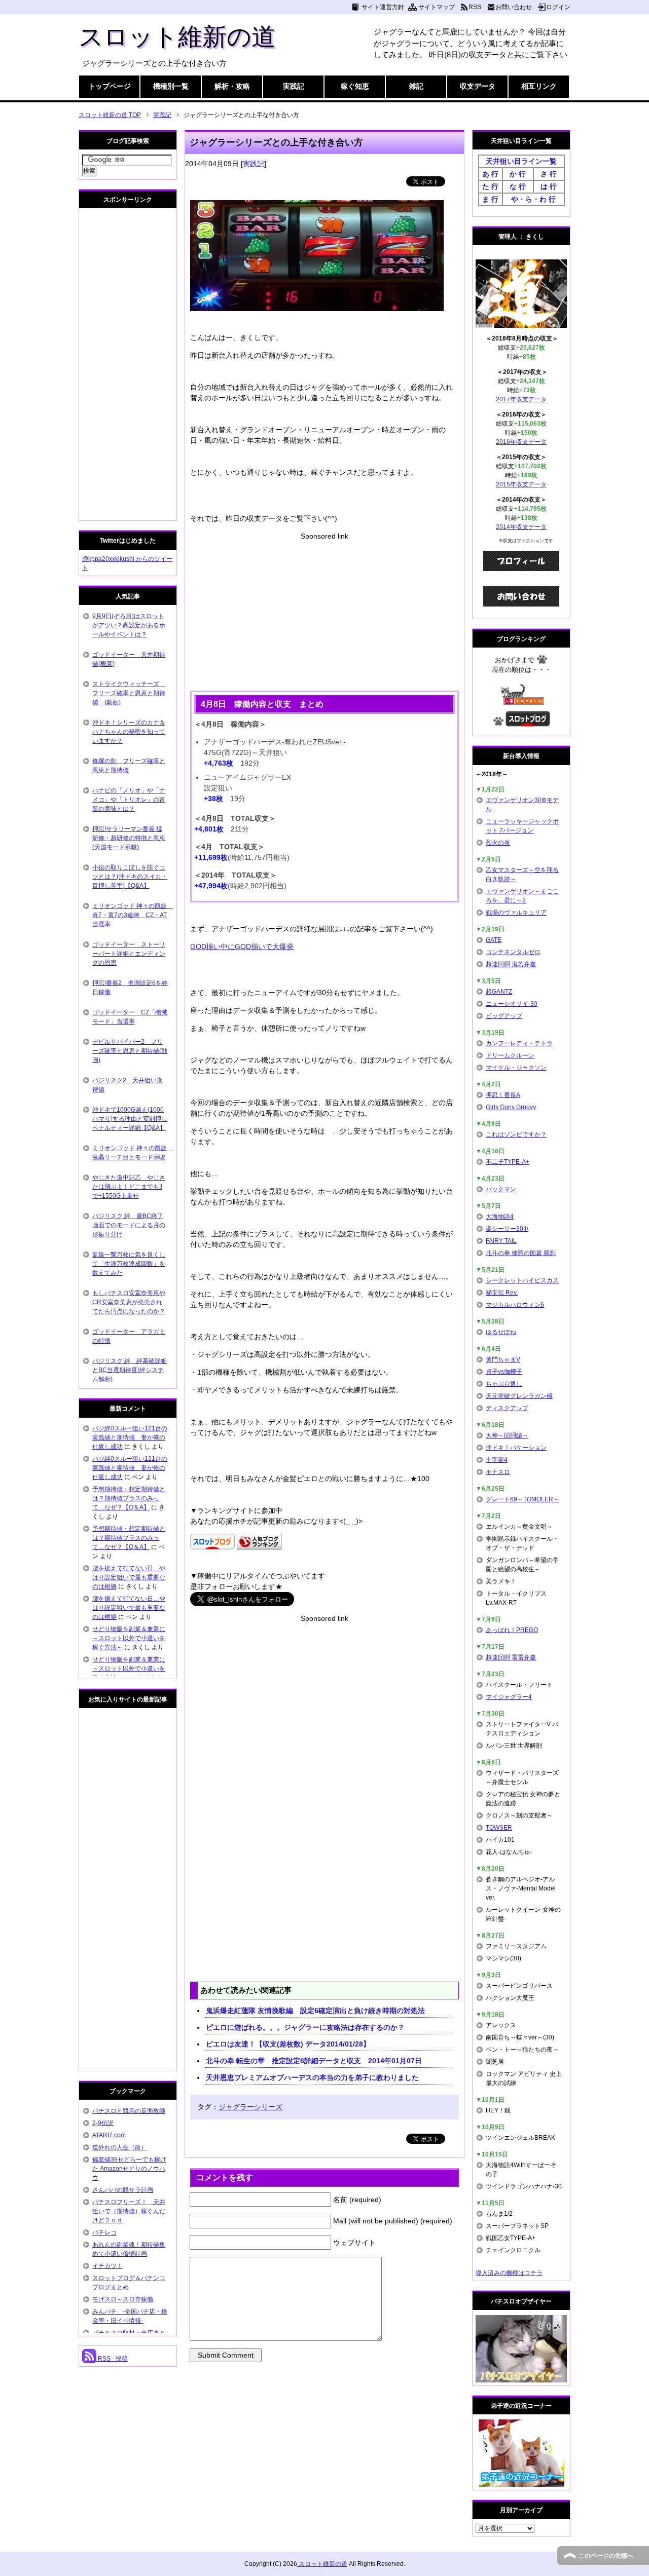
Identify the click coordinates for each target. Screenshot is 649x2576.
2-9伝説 (103, 2123)
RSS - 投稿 (112, 2359)
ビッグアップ (504, 1016)
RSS (475, 7)
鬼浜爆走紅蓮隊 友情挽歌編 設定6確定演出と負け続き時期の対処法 (315, 2011)
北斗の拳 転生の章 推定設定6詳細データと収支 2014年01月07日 (317, 2061)
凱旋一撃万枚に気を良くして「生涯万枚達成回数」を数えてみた (129, 1264)
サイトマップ (437, 7)
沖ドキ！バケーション (516, 1448)
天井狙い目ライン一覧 (521, 161)
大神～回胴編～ (507, 1435)
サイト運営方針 (383, 7)
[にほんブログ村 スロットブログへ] (528, 722)
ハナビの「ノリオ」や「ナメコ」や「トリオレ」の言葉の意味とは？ (129, 800)
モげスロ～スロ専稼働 (123, 2299)
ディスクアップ (507, 1408)
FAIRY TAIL (501, 1241)
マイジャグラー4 (509, 1697)
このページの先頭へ (606, 2556)
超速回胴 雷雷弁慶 (511, 1657)
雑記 (416, 86)
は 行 (549, 186)
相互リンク (539, 86)
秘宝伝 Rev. (502, 1293)
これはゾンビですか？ (516, 1134)
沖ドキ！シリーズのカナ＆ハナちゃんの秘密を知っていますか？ (129, 732)
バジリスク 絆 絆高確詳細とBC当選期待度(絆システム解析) (130, 1370)
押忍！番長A (503, 1095)
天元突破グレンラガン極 (519, 1396)
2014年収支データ (521, 527)
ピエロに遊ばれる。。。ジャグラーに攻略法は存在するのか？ (305, 2027)
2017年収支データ (521, 399)
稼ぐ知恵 (355, 86)
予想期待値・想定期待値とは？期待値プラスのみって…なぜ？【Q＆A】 (129, 1498)
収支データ (478, 86)
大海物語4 (500, 1217)
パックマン (501, 1189)
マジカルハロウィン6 (515, 1305)
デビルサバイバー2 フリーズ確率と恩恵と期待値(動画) (130, 1051)
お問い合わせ (514, 7)
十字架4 (497, 1460)
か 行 (518, 174)
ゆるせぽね (501, 1332)
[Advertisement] (324, 613)
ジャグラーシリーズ (250, 2107)
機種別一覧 (171, 86)
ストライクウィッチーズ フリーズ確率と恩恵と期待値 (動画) (129, 693)
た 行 (490, 186)
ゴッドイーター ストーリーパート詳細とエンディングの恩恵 (129, 954)
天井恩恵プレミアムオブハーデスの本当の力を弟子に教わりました (312, 2077)
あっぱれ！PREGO (512, 1630)
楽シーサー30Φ (507, 1229)
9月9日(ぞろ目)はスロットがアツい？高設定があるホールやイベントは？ (129, 625)
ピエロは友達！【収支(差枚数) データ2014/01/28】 (288, 2044)
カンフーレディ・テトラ (519, 1043)
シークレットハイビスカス (522, 1280)
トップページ (110, 86)
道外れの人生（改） (120, 2147)
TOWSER (499, 1828)
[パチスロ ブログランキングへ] (259, 1544)
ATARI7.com (109, 2135)
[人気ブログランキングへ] (521, 700)
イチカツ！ (107, 2266)
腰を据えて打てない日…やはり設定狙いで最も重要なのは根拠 (129, 1577)
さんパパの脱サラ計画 (123, 2190)
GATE (494, 940)
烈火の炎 (498, 843)
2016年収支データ (521, 442)
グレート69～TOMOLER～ (522, 1499)
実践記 (294, 86)
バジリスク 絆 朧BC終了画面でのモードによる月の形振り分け (129, 1225)
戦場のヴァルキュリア (516, 913)
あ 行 (490, 174)
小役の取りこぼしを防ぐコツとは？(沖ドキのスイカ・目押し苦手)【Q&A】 (130, 877)
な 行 (518, 186)
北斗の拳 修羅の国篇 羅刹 (521, 1253)
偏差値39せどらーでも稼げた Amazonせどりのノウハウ (129, 2169)
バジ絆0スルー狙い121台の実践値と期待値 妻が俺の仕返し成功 (130, 1437)
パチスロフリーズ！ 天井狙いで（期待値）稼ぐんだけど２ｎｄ (129, 2211)
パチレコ (104, 2232)
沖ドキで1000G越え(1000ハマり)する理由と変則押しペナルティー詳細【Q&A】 (130, 1119)
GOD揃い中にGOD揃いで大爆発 (242, 946)
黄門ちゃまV (503, 1359)
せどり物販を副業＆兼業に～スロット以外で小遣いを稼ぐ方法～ (129, 1638)
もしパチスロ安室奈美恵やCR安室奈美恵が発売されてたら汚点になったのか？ (129, 1302)
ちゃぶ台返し (504, 1384)
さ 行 (549, 174)
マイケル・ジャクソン (516, 1068)
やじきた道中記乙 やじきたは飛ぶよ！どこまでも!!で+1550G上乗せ (129, 1187)
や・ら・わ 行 (533, 199)
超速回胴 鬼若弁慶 (511, 964)
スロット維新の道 (177, 37)
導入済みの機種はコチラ (509, 2273)
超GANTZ (499, 992)
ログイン (558, 7)
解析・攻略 (232, 86)
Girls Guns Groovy (511, 1107)
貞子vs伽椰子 (504, 1372)
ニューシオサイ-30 (512, 1004)
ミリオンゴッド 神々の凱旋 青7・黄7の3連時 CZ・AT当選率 (133, 915)
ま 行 (490, 199)
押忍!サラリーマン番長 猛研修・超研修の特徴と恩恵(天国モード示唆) (129, 838)
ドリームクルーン (510, 1055)
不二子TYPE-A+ (508, 1162)
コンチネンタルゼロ (513, 952)
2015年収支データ (521, 484)
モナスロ (498, 1472)
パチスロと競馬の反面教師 (129, 2111)
